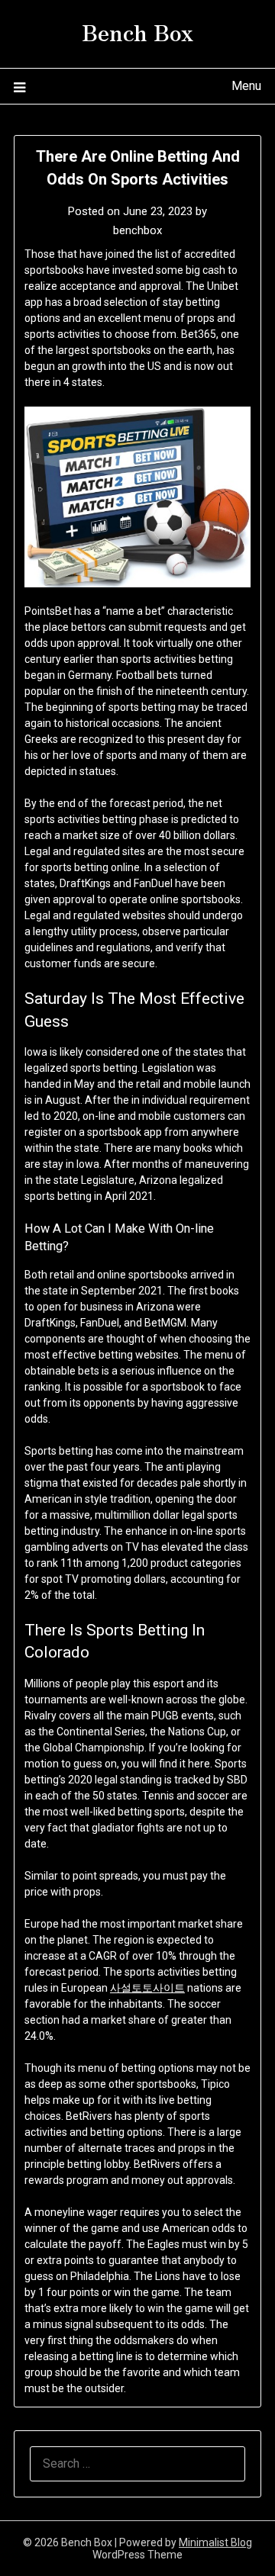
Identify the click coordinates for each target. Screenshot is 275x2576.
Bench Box (137, 31)
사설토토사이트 (147, 1988)
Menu (246, 86)
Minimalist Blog (215, 2542)
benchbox (137, 230)
